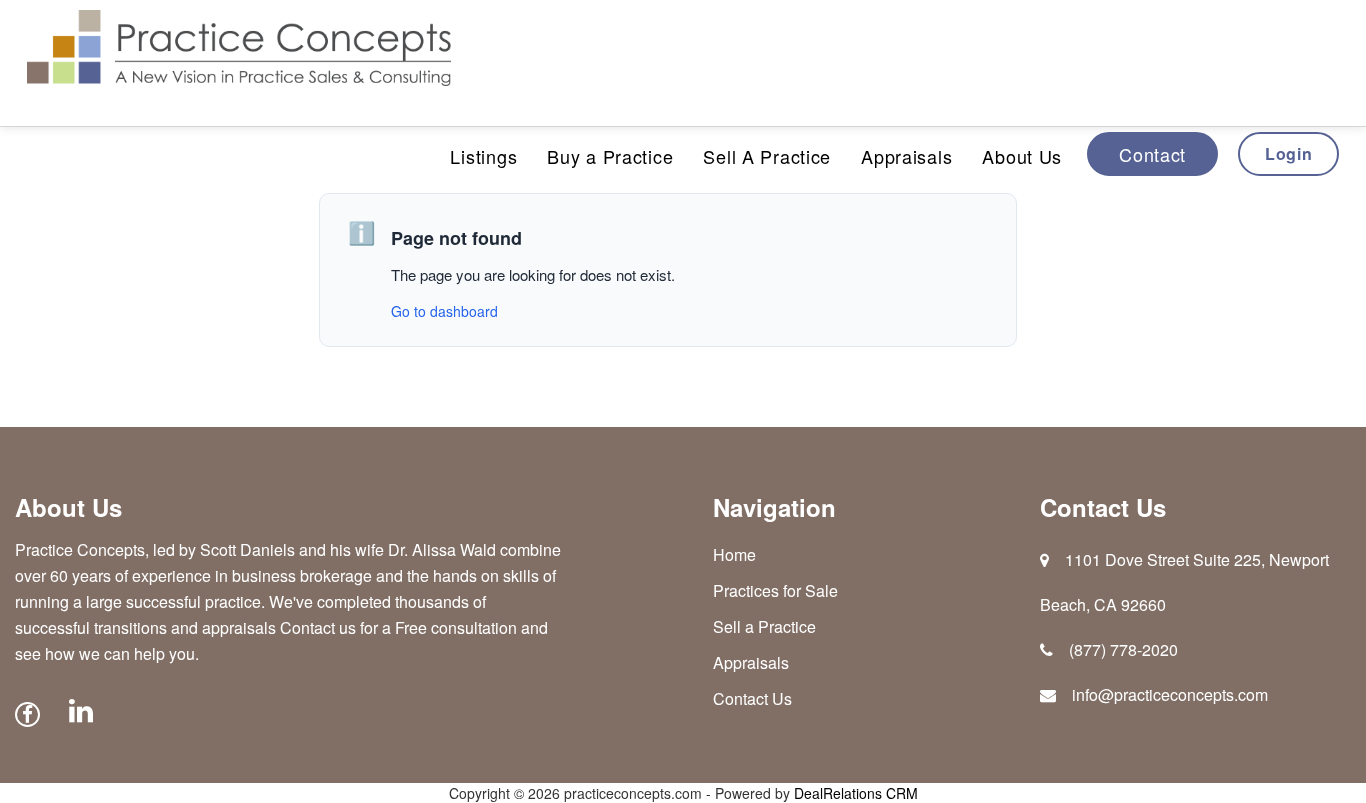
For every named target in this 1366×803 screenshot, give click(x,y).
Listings (483, 156)
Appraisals (906, 156)
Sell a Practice (764, 626)
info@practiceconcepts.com (1170, 694)
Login (1288, 153)
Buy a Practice (610, 156)
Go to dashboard (444, 311)
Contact (1152, 154)
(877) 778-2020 (1123, 649)
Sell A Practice (767, 156)
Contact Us (752, 698)
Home (734, 554)
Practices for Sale (775, 590)
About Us (1022, 156)
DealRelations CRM (856, 793)
